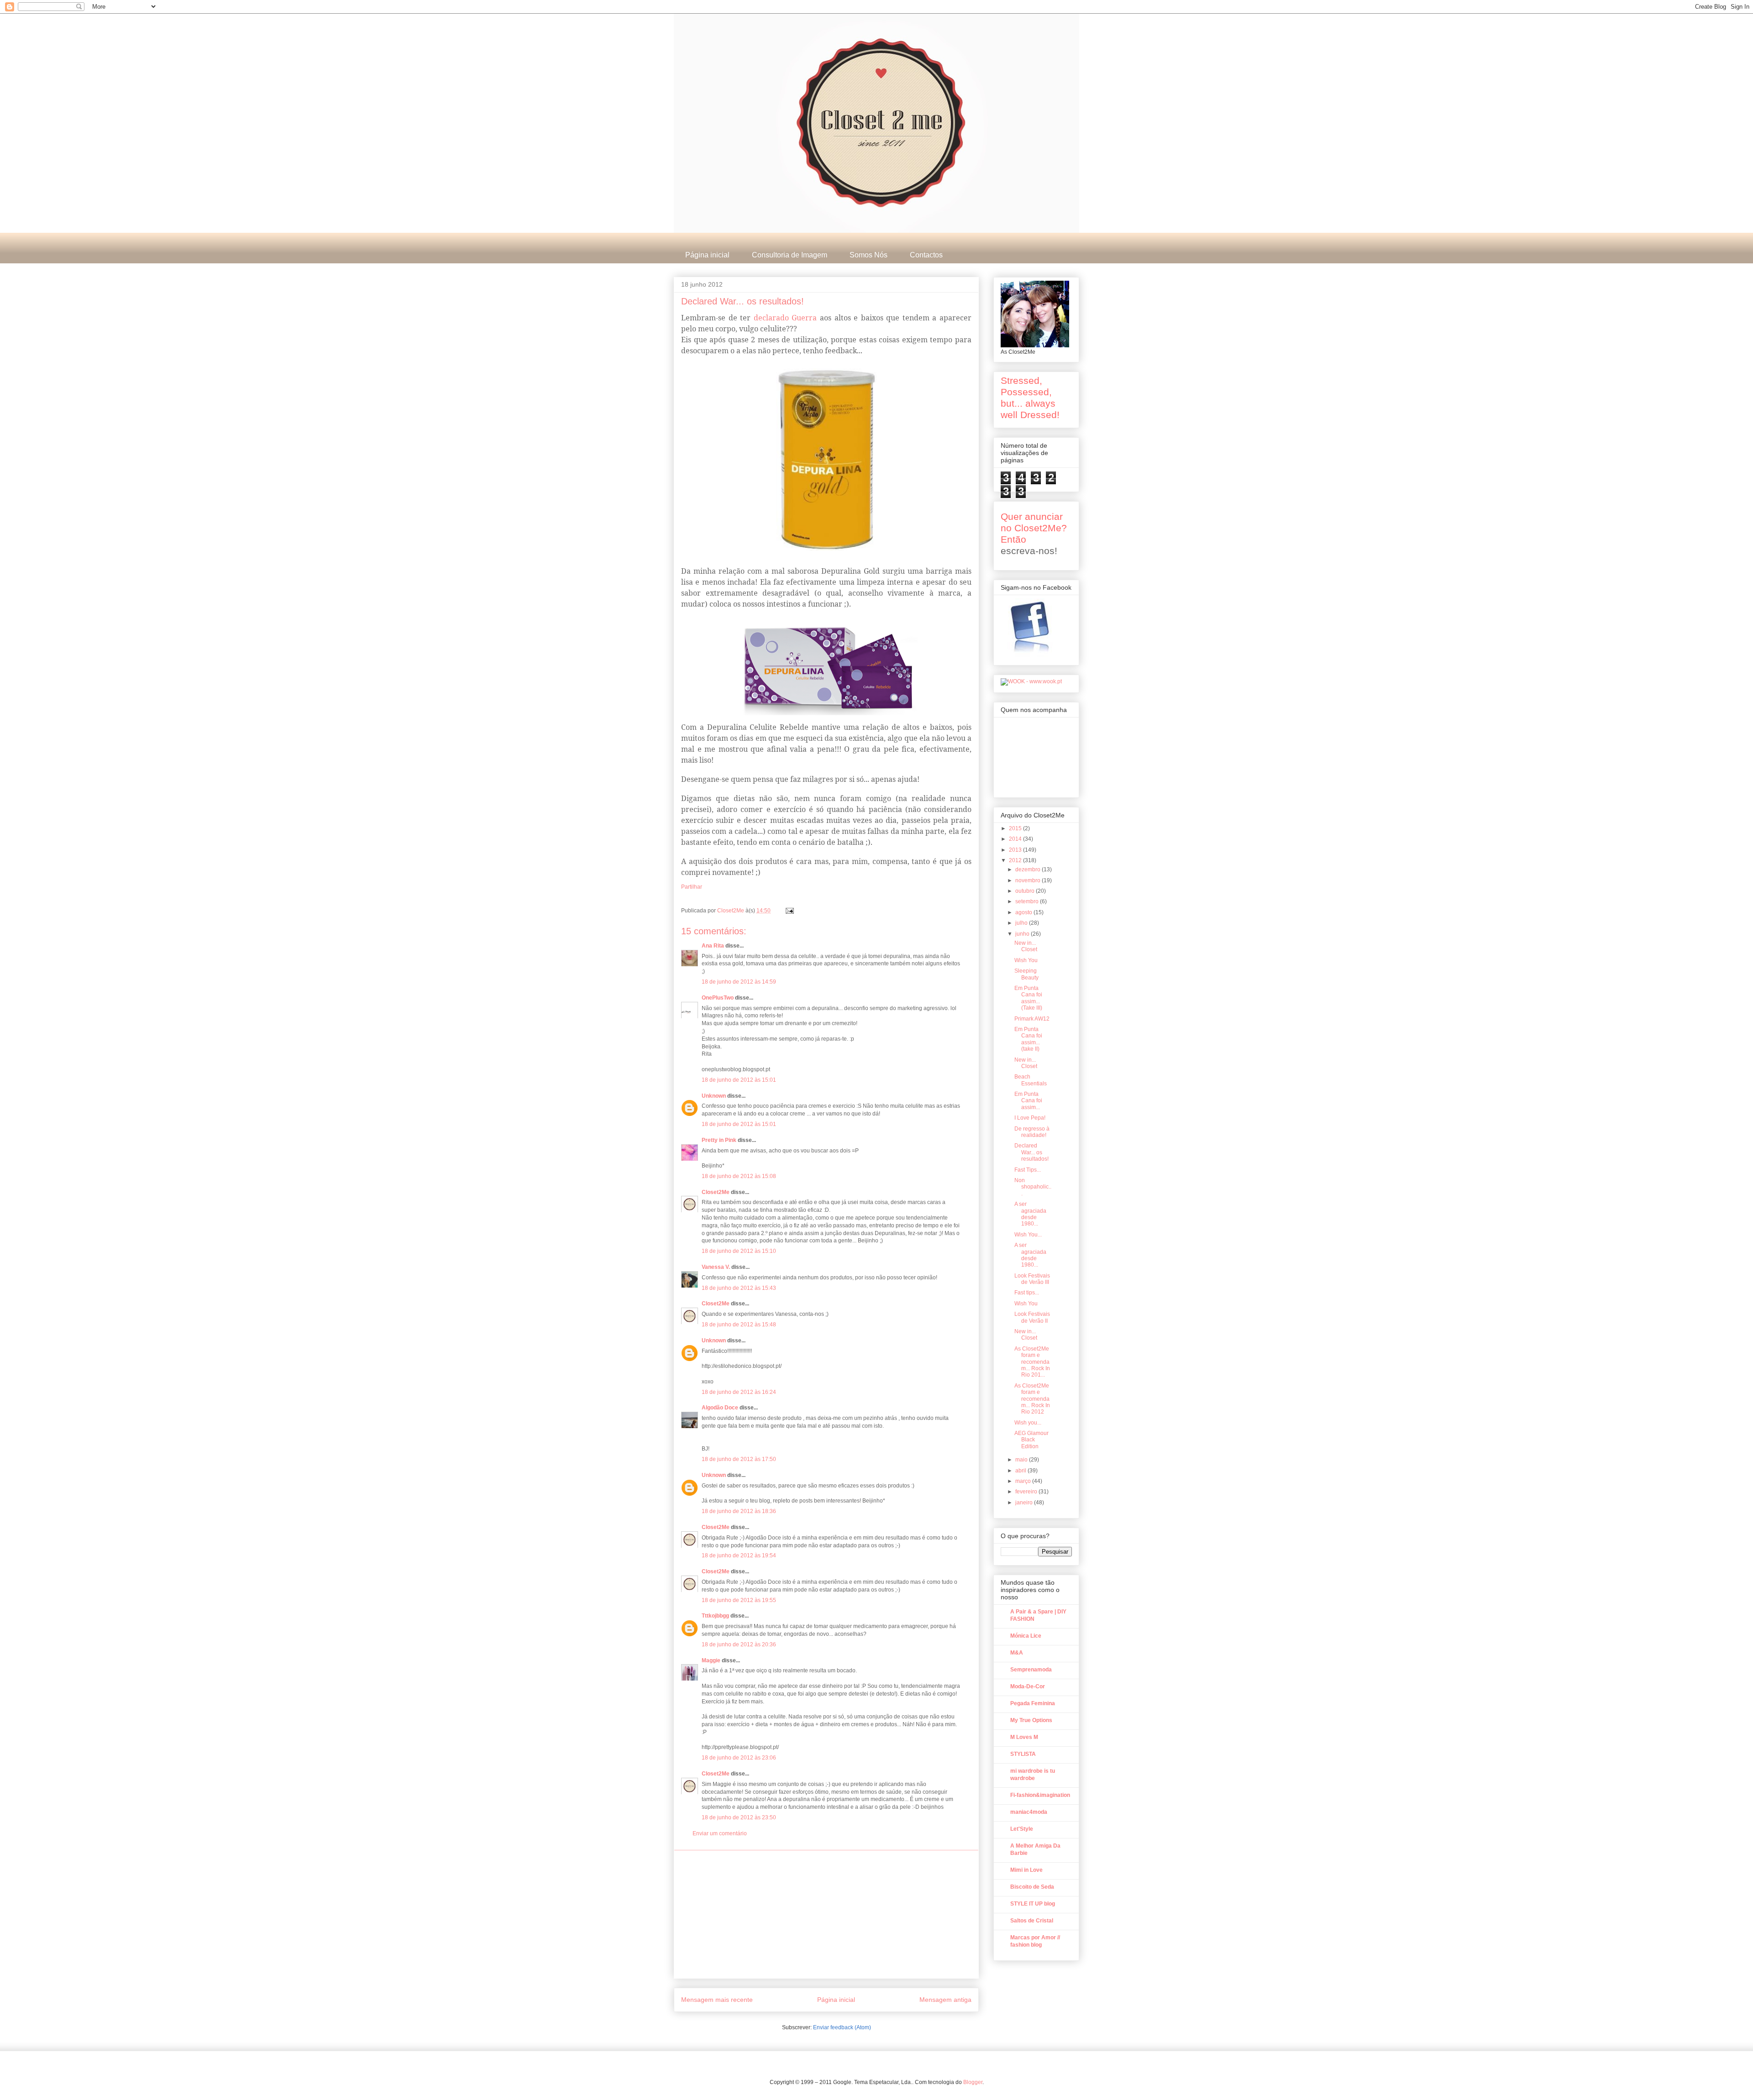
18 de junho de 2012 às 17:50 (739, 1459)
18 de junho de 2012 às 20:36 (739, 1644)
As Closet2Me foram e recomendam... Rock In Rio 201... (1032, 1362)
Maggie (711, 1660)
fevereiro (1027, 1492)
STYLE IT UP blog (1033, 1904)
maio (1022, 1460)
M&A (1017, 1653)
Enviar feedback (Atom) (842, 2027)
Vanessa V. (716, 1267)
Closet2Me (731, 911)
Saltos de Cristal (1032, 1921)
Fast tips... (1027, 1293)
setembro (1028, 901)
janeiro (1025, 1503)
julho (1022, 923)
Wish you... (1028, 1423)
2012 (1016, 860)
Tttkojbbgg (715, 1616)
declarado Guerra (785, 318)
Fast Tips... (1028, 1170)
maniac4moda (1029, 1812)
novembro (1029, 880)
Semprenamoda (1031, 1670)
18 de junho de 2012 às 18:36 (739, 1511)
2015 (1016, 828)
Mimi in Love (1026, 1870)
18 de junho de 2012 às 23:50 (739, 1817)
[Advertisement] (826, 1914)
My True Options (1031, 1720)
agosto (1024, 912)
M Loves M (1024, 1737)
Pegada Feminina (1033, 1703)
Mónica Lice (1026, 1636)
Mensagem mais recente (717, 2000)
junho (1023, 934)
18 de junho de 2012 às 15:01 (739, 1080)
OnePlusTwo (718, 998)
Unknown (714, 1096)
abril (1021, 1471)
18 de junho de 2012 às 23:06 (739, 1758)
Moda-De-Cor (1028, 1686)
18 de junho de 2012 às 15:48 (739, 1325)
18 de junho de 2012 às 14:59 (739, 982)
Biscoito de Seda (1032, 1887)
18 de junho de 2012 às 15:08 (739, 1176)
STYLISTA (1023, 1754)
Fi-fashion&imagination (1040, 1795)
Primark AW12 (1032, 1019)
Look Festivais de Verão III (1032, 1279)
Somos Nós (869, 255)
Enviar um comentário (720, 1833)
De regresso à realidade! (1032, 1132)
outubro (1026, 891)
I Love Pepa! (1030, 1118)
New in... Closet (1026, 946)
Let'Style (1022, 1829)
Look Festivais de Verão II (1032, 1317)
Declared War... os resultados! (1031, 1152)
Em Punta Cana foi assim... (1028, 1101)
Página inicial (707, 255)
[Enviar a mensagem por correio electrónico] (789, 911)
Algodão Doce (720, 1408)
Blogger (973, 2082)
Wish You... (1028, 1235)
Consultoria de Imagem (790, 255)
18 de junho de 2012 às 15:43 (739, 1288)
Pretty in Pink (719, 1140)
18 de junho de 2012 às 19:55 (739, 1600)
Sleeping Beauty (1026, 974)
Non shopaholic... (1033, 1187)
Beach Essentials (1031, 1080)
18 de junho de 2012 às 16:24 (739, 1392)
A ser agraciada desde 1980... (1030, 1214)
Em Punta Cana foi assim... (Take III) (1028, 998)
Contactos (926, 255)
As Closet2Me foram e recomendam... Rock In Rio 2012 (1032, 1399)
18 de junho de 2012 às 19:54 (739, 1555)
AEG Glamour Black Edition (1031, 1440)
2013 (1016, 850)
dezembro (1029, 869)
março (1024, 1481)
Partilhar (692, 887)
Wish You (1026, 960)
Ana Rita (713, 946)
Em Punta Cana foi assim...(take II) (1028, 1039)
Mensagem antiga (945, 2000)
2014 (1016, 839)
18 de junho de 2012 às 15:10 (739, 1251)
